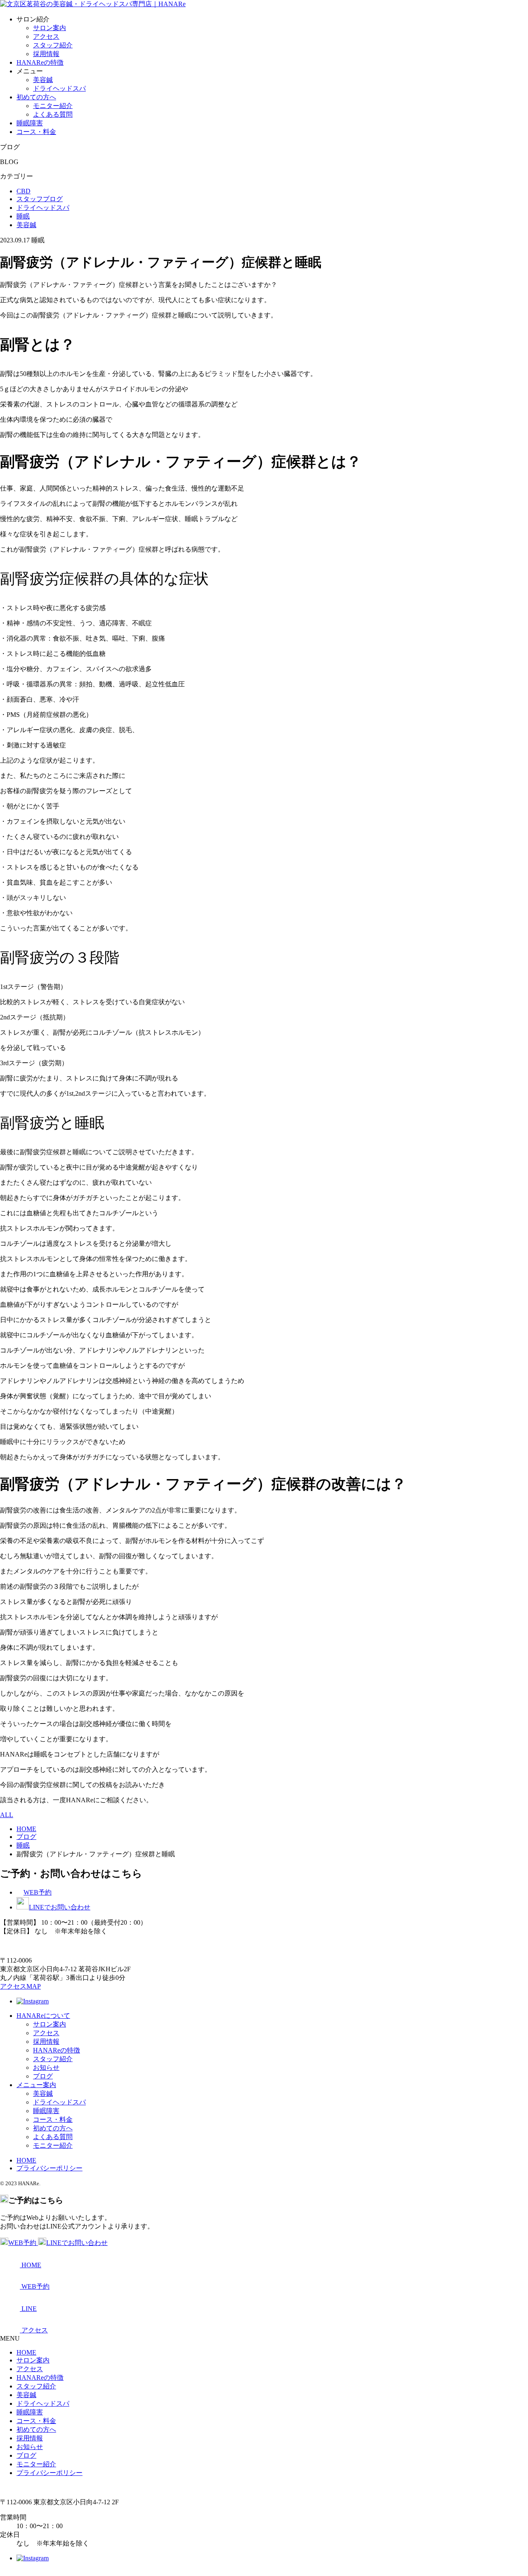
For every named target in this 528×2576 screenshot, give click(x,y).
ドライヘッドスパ (59, 88)
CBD (24, 191)
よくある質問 (53, 114)
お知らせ (46, 2068)
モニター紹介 (53, 106)
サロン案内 (49, 28)
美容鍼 (43, 80)
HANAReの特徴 (40, 62)
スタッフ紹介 (53, 45)
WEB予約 (38, 1892)
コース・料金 (36, 132)
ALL (7, 1815)
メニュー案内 (36, 2085)
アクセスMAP (20, 1986)
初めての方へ (36, 97)
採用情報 (46, 54)
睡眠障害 (30, 123)
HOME (26, 2160)
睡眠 (23, 216)
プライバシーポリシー (49, 2168)
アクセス (46, 36)
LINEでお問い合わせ (60, 1907)
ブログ (43, 2076)
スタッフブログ (40, 199)
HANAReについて (43, 2016)
